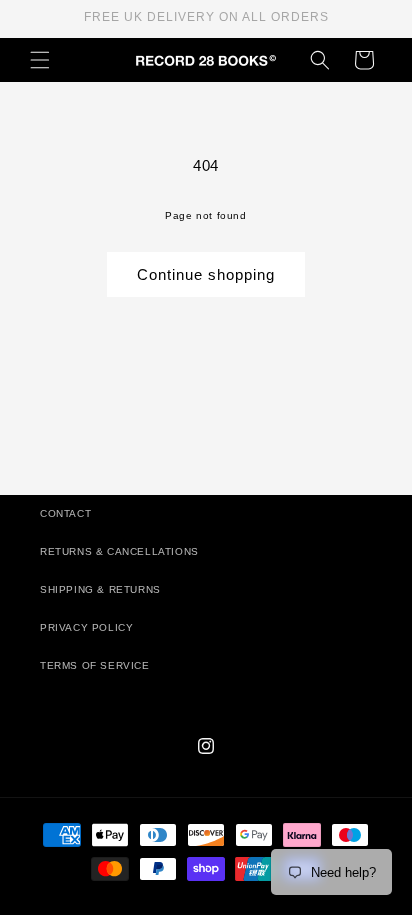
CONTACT (65, 513)
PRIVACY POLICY (86, 627)
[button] (40, 60)
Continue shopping (206, 274)
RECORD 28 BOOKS (230, 905)
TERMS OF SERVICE (95, 665)
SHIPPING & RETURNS (100, 589)
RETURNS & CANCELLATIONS (119, 551)
